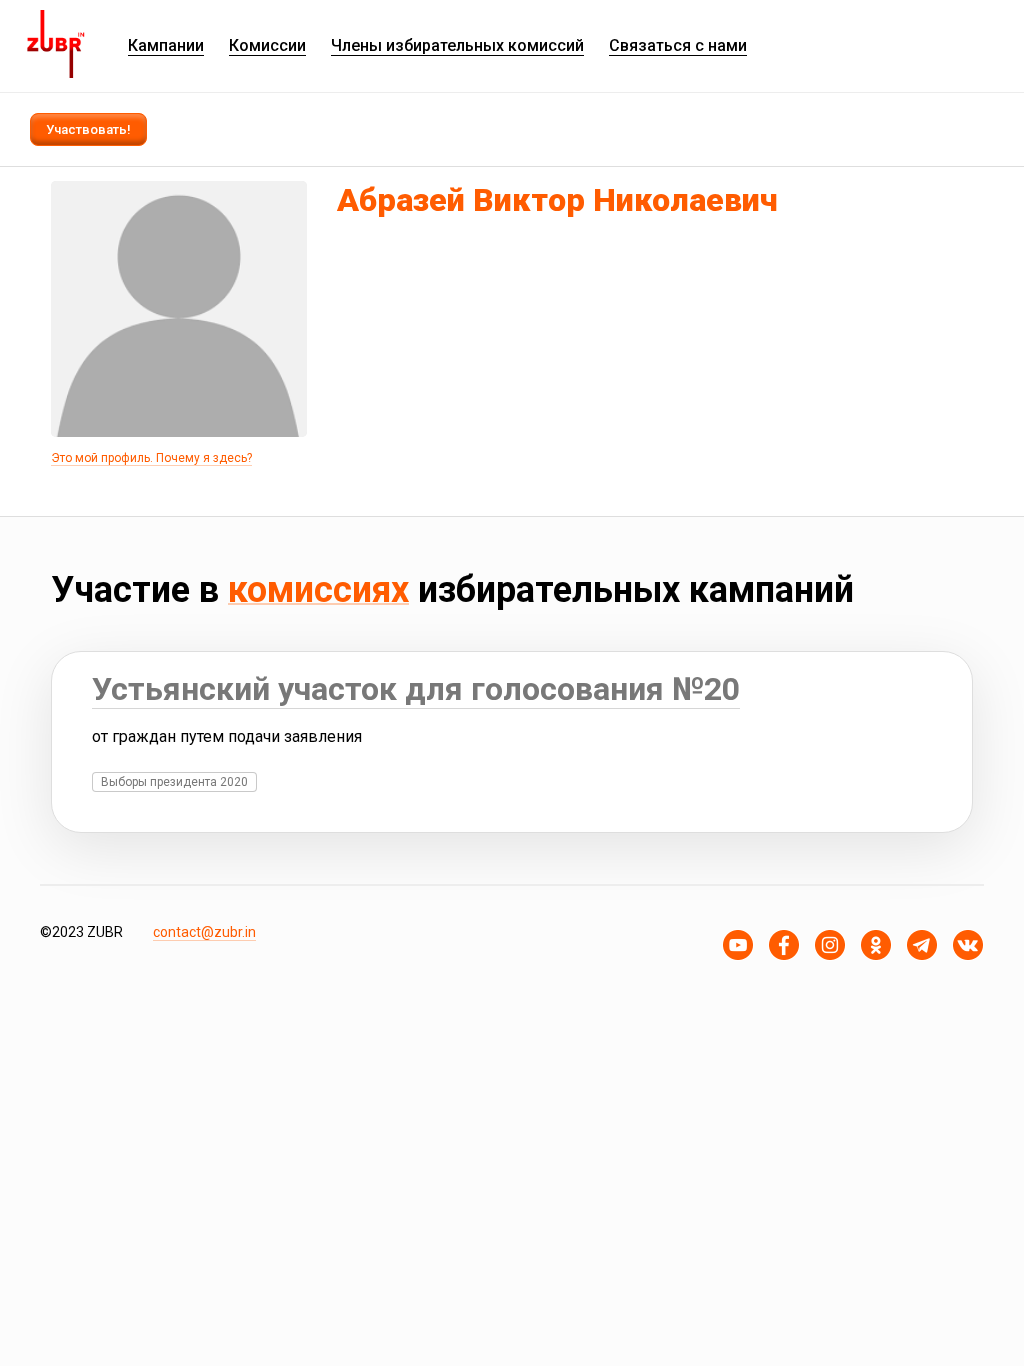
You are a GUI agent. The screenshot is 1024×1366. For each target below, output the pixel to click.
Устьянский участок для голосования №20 (416, 689)
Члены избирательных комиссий (457, 45)
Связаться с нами (678, 45)
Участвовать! (88, 129)
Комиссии (267, 45)
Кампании (166, 45)
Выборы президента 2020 (174, 782)
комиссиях (318, 590)
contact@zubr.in (204, 932)
